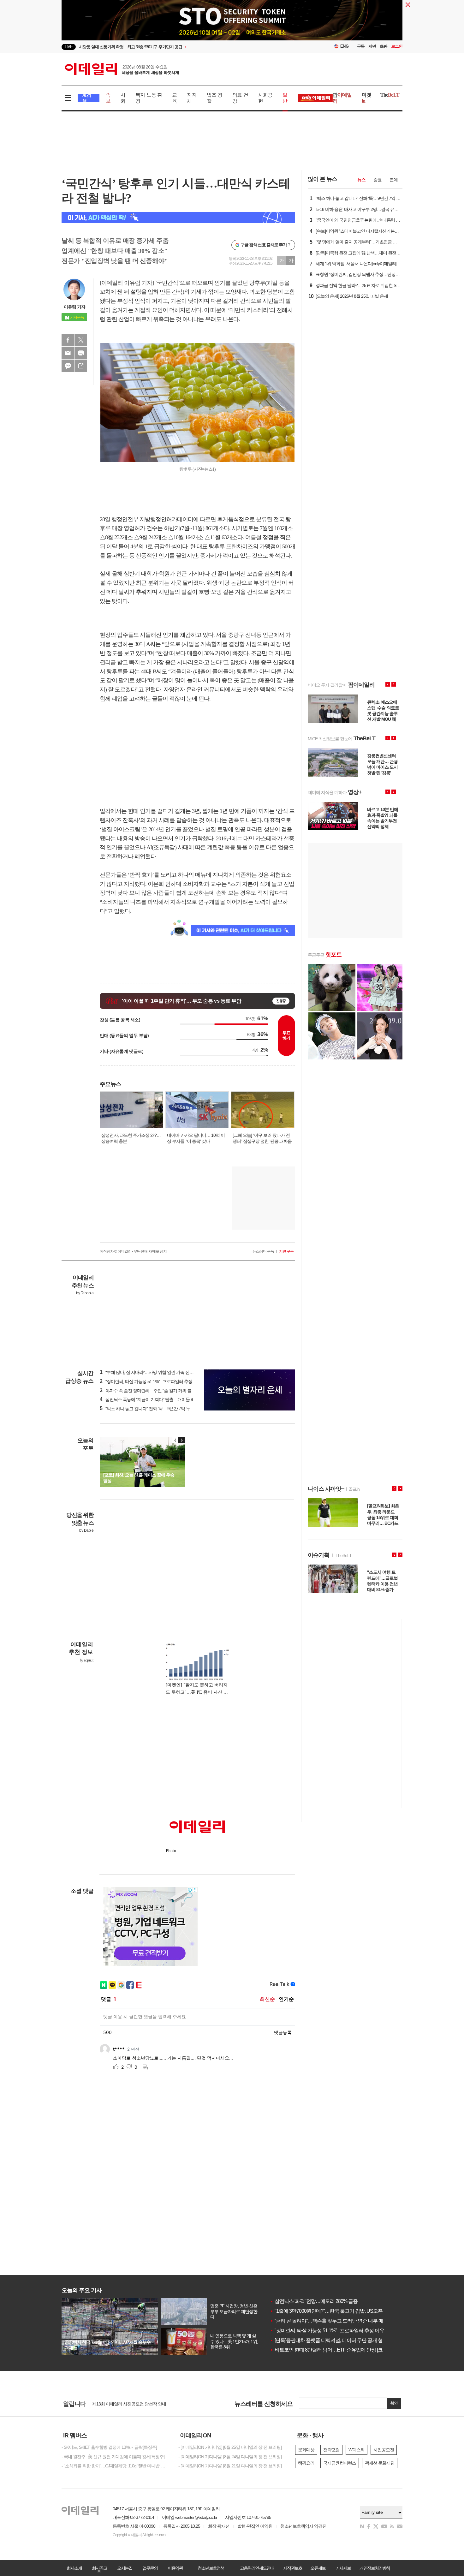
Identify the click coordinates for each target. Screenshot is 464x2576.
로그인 (397, 46)
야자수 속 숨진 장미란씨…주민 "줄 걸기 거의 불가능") (151, 1391)
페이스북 (68, 340)
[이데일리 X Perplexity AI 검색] (178, 217)
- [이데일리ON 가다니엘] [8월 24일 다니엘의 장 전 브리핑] (230, 2457)
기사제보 (343, 2568)
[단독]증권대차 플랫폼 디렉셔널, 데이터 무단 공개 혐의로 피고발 (339, 2340)
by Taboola (85, 1293)
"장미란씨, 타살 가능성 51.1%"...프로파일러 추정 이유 (327, 2331)
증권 (378, 180)
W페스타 (357, 2450)
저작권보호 (293, 2568)
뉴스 (361, 180)
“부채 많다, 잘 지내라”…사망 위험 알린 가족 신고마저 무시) (156, 1372)
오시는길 (125, 2568)
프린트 (81, 353)
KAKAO (68, 366)
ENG (345, 46)
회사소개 (74, 2568)
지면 (372, 46)
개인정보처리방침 (375, 2568)
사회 (123, 98)
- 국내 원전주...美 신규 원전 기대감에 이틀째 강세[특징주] (113, 2457)
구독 (361, 46)
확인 (394, 2403)
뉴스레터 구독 (263, 1251)
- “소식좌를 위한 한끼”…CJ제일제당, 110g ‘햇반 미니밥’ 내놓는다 (115, 2466)
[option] (181, 47)
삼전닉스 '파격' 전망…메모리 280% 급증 (314, 2301)
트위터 (81, 340)
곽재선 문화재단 (380, 2463)
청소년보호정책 (211, 2568)
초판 (384, 46)
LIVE (69, 47)
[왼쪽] (175, 1440)
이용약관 (175, 2568)
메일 (68, 353)
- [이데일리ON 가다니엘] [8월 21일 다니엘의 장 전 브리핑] (230, 2466)
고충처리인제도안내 (257, 2568)
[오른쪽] (181, 1440)
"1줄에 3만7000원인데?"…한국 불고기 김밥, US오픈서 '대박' (334, 2311)
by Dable (86, 1530)
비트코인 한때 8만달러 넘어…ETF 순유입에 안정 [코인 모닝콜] (337, 2350)
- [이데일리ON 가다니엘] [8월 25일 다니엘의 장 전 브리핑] (230, 2447)
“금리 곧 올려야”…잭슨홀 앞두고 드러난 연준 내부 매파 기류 (334, 2321)
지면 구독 (286, 1251)
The (390, 95)
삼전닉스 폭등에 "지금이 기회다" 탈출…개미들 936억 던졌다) (158, 1399)
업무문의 (150, 2568)
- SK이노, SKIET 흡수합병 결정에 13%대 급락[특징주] (109, 2447)
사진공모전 (384, 2450)
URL (81, 366)
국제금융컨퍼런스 (340, 2463)
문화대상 (306, 2450)
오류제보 (318, 2568)
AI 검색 (87, 98)
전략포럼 (331, 2450)
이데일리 (122, 69)
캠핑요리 (306, 2463)
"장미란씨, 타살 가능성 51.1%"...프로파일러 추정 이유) (151, 1381)
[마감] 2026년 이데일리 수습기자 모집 (126, 2404)
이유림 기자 (74, 307)
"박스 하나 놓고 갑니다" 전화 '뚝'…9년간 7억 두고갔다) (152, 1409)
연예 (394, 180)
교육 (174, 98)
